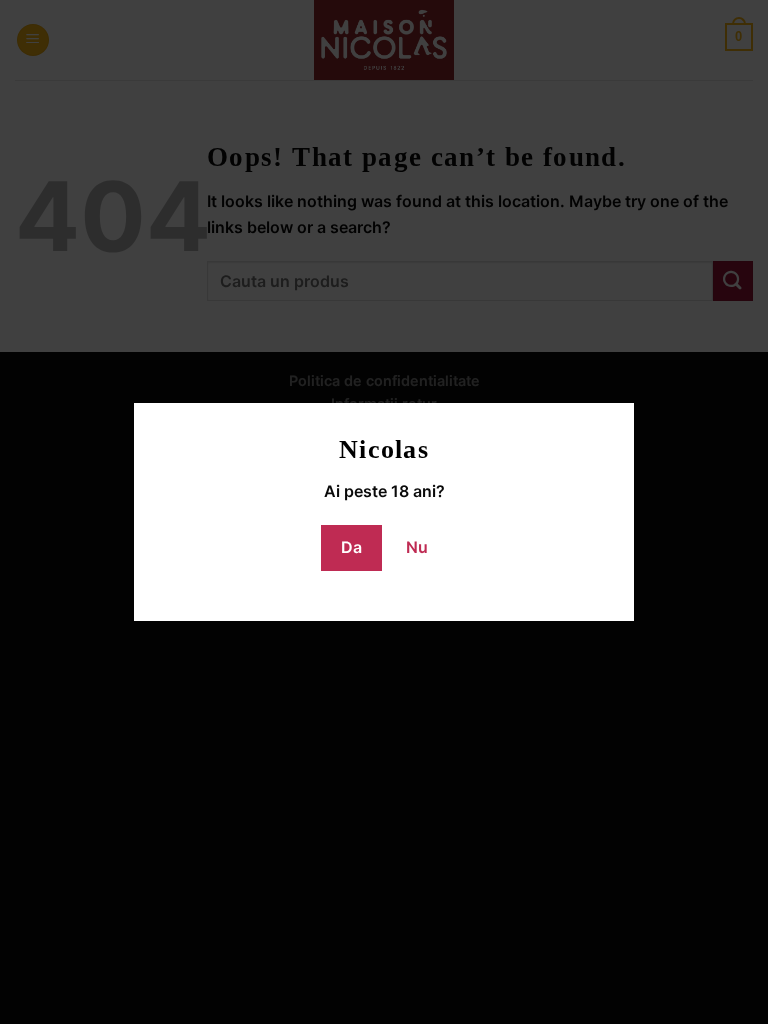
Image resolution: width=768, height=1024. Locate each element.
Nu (417, 547)
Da (351, 547)
